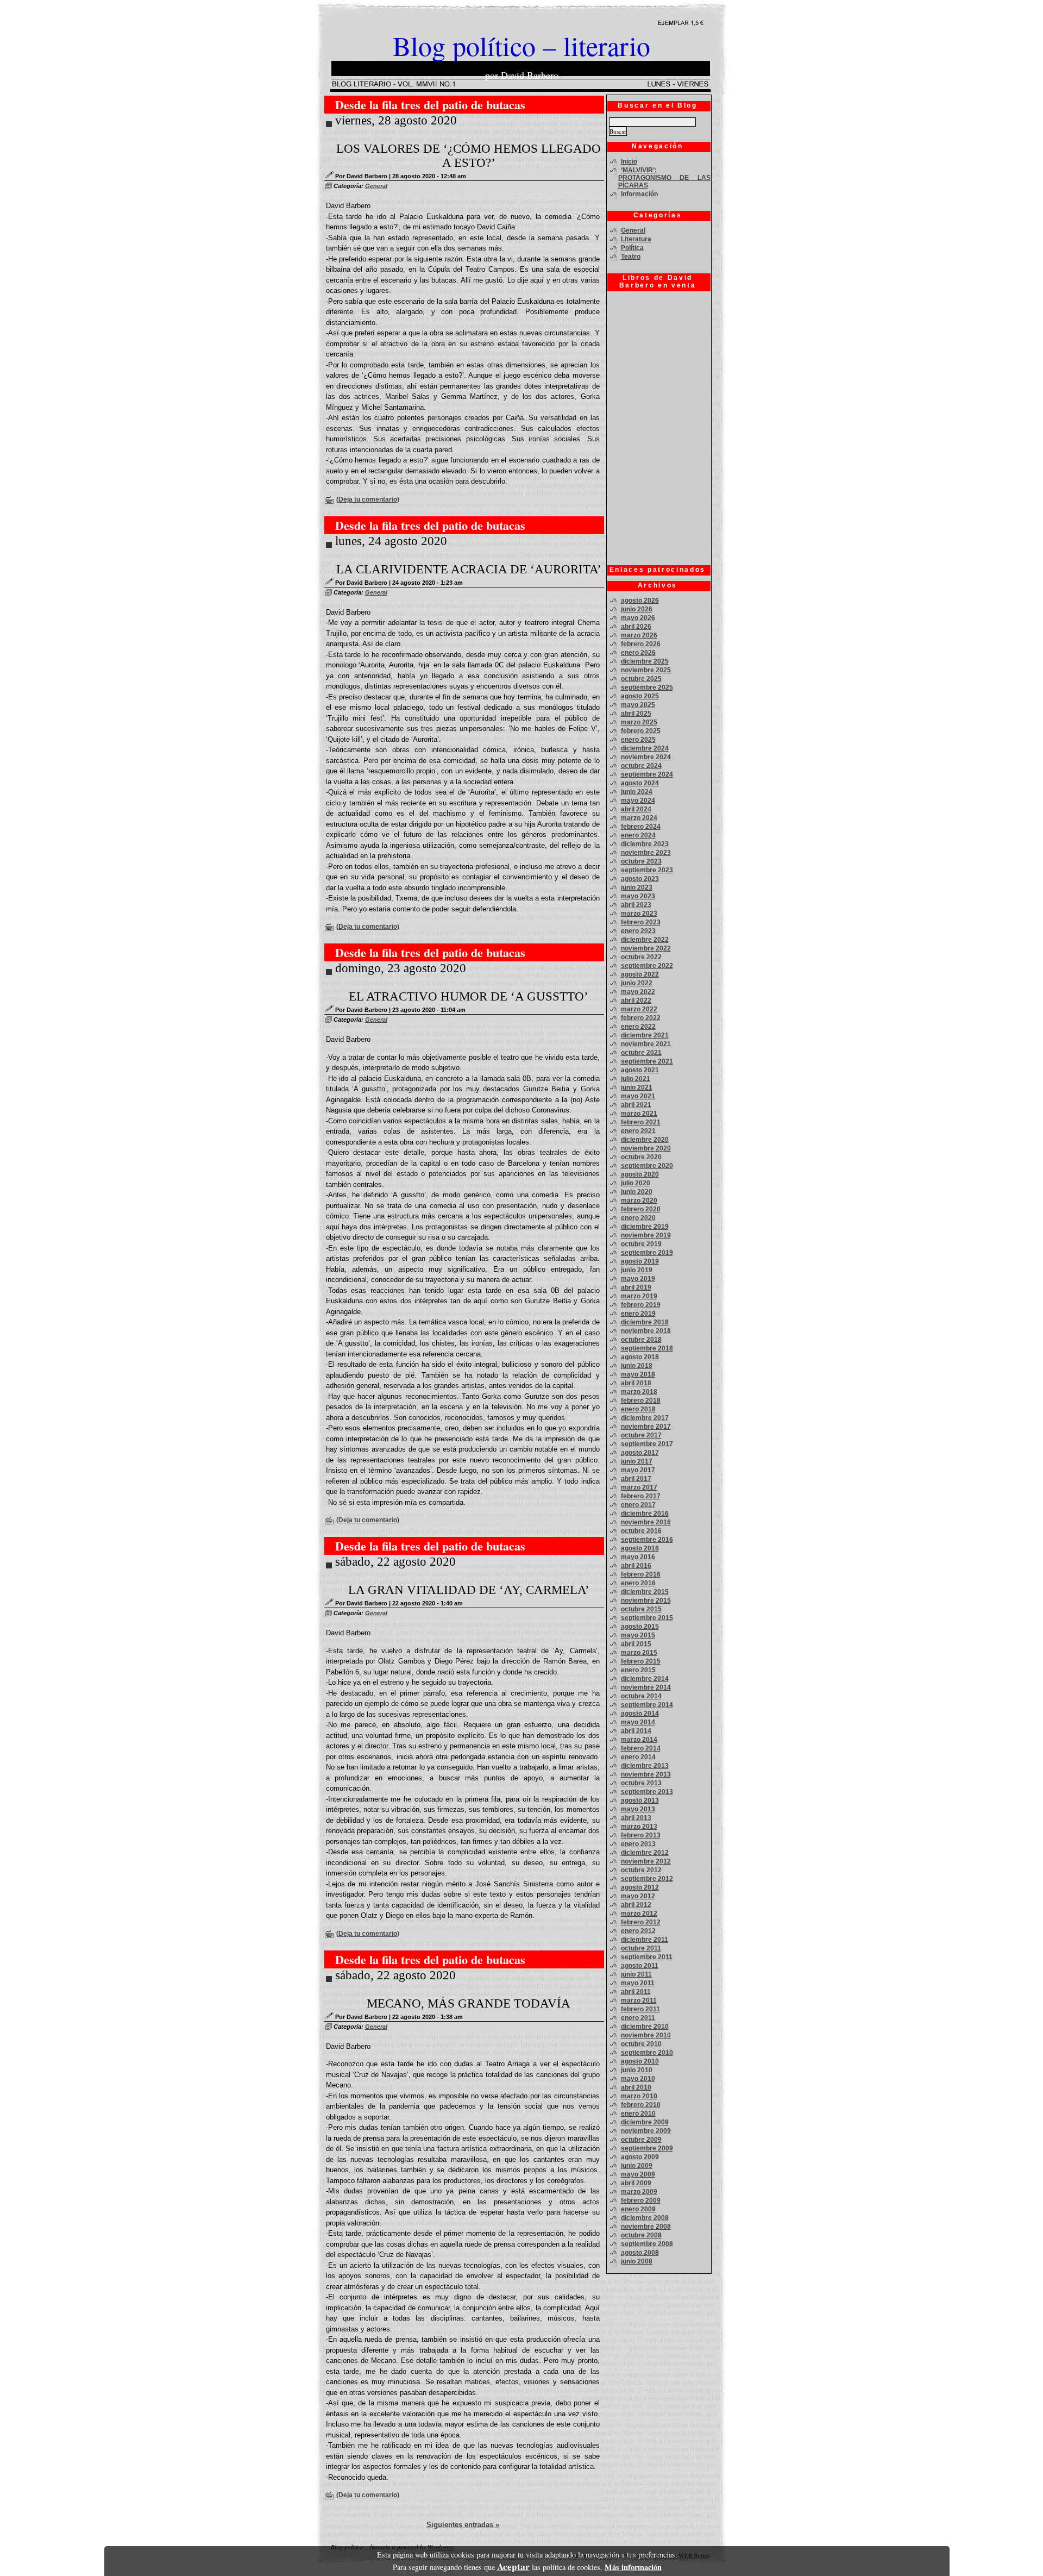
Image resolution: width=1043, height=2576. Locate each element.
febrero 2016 (641, 1574)
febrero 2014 (641, 1748)
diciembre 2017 (645, 1418)
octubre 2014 (641, 1696)
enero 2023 (638, 931)
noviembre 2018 (646, 1331)
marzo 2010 (639, 2096)
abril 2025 (636, 714)
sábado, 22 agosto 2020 (395, 1562)
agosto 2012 (640, 1887)
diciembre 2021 (645, 1035)
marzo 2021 (639, 1114)
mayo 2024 (638, 801)
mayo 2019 (638, 1279)
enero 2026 (638, 653)
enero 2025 (638, 740)
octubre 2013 (641, 1783)
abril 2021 (636, 1105)
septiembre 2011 (647, 1957)
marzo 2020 (639, 1201)
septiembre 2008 (647, 2244)
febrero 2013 (641, 1835)
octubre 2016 (641, 1531)
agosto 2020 (640, 1174)
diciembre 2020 (645, 1140)
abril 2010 (636, 2087)
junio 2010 (637, 2070)
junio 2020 (637, 1192)
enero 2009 (638, 2209)
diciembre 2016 (645, 1514)
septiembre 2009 (647, 2148)
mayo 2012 (638, 1896)
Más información (633, 2567)
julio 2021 (636, 1079)
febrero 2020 (641, 1209)
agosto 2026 (640, 601)
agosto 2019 (640, 1261)
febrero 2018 (641, 1400)
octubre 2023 (641, 861)
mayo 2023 (638, 896)
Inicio (629, 161)
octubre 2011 (641, 1948)
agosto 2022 (640, 974)
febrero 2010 (641, 2105)
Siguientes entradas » (463, 2525)
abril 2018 (636, 1383)
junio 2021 (637, 1087)
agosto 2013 (640, 1800)
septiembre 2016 (647, 1540)
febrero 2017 (641, 1496)
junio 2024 (637, 792)
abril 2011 (636, 1992)
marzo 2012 (639, 1914)
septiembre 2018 (647, 1348)
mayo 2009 (638, 2174)
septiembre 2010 (647, 2053)
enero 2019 (638, 1314)
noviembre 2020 (646, 1148)
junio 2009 (637, 2166)
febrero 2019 (641, 1305)
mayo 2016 (638, 1557)
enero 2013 (638, 1844)
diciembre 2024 (645, 748)
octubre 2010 (641, 2044)
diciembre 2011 (645, 1940)
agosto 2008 (640, 2253)
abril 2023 (636, 905)
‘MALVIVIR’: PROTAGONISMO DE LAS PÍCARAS (664, 178)
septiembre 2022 (647, 966)
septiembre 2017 (647, 1444)
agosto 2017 (640, 1453)
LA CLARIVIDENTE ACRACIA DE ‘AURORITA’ (469, 569)
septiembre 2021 (647, 1061)
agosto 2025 (640, 696)
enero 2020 (638, 1218)
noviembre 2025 (646, 670)
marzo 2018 (639, 1392)
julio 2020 (636, 1183)
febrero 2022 (641, 1018)
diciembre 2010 (645, 2027)
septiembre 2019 (647, 1253)
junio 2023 (637, 887)
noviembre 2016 (646, 1522)
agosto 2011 (640, 1966)
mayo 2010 (638, 2079)
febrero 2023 (641, 922)
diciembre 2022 (645, 940)
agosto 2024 (640, 783)
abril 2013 (636, 1818)
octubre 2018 (641, 1340)
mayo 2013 (638, 1809)
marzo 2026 (639, 635)
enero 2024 (638, 835)
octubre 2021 (641, 1053)
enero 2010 (638, 2114)
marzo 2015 (639, 1653)
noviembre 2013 (646, 1774)
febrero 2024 (641, 827)
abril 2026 (636, 627)
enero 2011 (638, 2018)
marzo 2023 (639, 914)
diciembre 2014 (645, 1679)
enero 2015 (638, 1670)
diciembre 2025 (645, 661)
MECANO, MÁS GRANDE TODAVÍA (469, 2003)
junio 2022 (637, 983)
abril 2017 (636, 1479)
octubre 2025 (641, 679)
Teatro (631, 257)
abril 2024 (636, 809)
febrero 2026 (641, 644)
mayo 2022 (638, 992)
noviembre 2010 (646, 2035)
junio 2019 (637, 1270)
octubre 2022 (641, 957)
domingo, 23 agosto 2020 (401, 968)
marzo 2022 (639, 1009)
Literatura (636, 239)
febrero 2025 (641, 731)
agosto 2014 (640, 1714)
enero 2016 (638, 1583)
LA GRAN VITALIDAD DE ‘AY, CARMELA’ (469, 1590)
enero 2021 (638, 1131)
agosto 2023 (640, 879)
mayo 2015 (638, 1635)
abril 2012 (636, 1905)
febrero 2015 (641, 1661)
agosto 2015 (640, 1627)
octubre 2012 (641, 1870)
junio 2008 (637, 2261)
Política (632, 248)
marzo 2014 (639, 1740)
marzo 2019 (639, 1296)
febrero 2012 (641, 1922)
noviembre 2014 (646, 1687)
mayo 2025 (638, 705)
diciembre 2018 (645, 1322)
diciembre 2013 (645, 1766)
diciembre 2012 (645, 1853)
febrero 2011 (640, 2009)
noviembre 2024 (646, 757)
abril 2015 (636, 1644)
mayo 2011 (638, 1983)
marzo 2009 (639, 2192)
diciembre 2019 (645, 1227)
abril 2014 (636, 1731)
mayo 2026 (638, 618)
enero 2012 (638, 1931)
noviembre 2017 (646, 1427)
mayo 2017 (638, 1470)
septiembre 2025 (647, 687)
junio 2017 (637, 1461)
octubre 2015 (641, 1609)
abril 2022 (636, 1001)
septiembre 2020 (647, 1166)
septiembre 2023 (647, 870)
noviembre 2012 (646, 1861)
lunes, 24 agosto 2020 (391, 541)
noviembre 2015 (646, 1600)
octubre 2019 (641, 1244)
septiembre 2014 (647, 1705)
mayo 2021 (638, 1096)
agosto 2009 (640, 2157)
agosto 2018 (640, 1357)
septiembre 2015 (647, 1618)
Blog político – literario (521, 45)
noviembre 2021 (646, 1044)
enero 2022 (638, 1027)
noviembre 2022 (646, 948)
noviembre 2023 (646, 853)
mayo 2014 (638, 1722)
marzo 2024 (639, 818)
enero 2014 (638, 1757)
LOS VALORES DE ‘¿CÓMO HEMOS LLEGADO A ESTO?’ (469, 156)
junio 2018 (637, 1366)
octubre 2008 (641, 2235)
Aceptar (513, 2566)
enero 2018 (638, 1409)
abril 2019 (636, 1287)
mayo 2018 (638, 1374)
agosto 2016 (640, 1548)
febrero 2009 (641, 2200)
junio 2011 (636, 1974)
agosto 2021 (640, 1070)
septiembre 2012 (647, 1879)
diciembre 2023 (645, 844)
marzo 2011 (639, 2000)
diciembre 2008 (645, 2218)
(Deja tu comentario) (368, 499)
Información (639, 194)
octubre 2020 (641, 1157)
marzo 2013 (639, 1827)
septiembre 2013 (647, 1792)
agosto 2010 (640, 2061)
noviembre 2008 (646, 2227)
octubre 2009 (641, 2140)
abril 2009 (636, 2183)
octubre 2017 (641, 1435)
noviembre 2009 (646, 2131)
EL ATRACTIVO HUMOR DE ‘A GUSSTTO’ (469, 996)
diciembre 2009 (645, 2122)
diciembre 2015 (645, 1592)
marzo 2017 (639, 1487)
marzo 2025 (639, 722)
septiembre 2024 (647, 774)
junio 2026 (637, 609)
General (376, 186)
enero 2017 (638, 1505)
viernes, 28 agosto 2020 (396, 120)
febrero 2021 (641, 1122)
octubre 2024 (641, 766)
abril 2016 (636, 1566)
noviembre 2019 (646, 1235)
